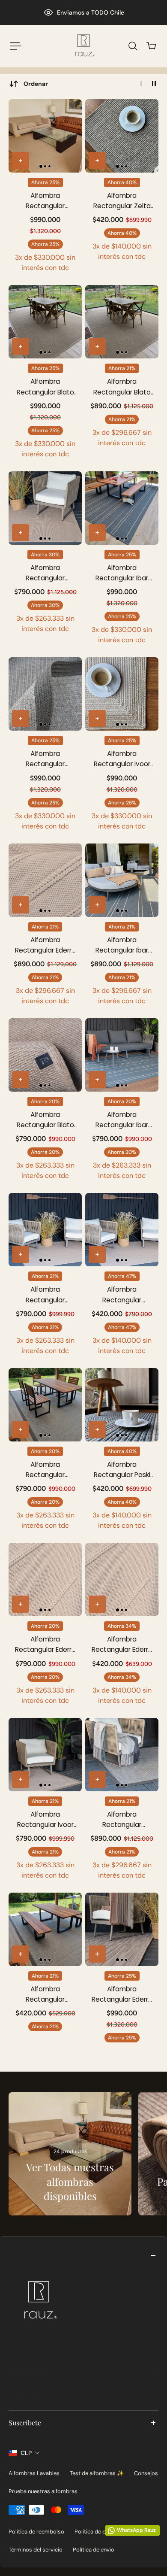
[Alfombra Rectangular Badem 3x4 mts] (45, 694)
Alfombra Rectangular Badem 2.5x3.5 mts (122, 1820)
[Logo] (83, 46)
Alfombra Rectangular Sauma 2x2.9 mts (45, 1295)
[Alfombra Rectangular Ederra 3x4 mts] (122, 1929)
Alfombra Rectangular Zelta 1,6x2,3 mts (122, 201)
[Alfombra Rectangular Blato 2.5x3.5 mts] (122, 322)
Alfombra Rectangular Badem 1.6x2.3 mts (45, 1995)
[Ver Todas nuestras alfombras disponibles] (70, 2154)
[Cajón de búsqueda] (133, 46)
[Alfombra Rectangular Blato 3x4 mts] (45, 322)
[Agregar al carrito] (21, 161)
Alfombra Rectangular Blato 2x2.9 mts (45, 1120)
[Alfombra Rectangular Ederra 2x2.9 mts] (45, 1579)
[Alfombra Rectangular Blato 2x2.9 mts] (45, 1055)
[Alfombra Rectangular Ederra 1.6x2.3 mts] (122, 1579)
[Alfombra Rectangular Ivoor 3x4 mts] (122, 694)
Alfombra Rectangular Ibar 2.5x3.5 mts (122, 945)
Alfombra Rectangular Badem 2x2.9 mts (45, 1470)
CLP (26, 2453)
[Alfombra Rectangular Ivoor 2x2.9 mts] (45, 1755)
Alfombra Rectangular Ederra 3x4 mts (122, 1995)
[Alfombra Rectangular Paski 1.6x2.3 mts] (122, 1405)
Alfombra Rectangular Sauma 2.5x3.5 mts (45, 573)
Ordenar (36, 84)
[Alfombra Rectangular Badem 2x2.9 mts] (45, 1405)
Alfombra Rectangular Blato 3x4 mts (45, 387)
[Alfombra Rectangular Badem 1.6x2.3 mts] (45, 1929)
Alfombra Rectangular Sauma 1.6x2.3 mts (122, 1295)
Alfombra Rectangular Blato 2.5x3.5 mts (122, 387)
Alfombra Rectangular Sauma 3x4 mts (45, 201)
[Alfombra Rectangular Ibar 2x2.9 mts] (122, 1055)
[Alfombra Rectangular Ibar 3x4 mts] (122, 508)
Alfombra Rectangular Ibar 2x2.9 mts (122, 1120)
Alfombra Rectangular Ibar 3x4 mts (122, 573)
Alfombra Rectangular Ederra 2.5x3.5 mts (45, 945)
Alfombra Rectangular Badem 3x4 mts (45, 759)
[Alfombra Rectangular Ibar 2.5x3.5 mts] (122, 880)
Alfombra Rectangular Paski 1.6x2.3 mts (122, 1470)
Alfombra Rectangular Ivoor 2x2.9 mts (45, 1820)
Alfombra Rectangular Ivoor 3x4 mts (122, 759)
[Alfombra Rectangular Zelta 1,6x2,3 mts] (122, 136)
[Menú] (15, 46)
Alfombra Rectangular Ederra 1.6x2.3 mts (122, 1645)
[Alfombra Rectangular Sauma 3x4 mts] (45, 136)
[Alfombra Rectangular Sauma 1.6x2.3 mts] (122, 1230)
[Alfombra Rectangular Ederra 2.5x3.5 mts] (45, 880)
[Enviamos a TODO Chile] (83, 12)
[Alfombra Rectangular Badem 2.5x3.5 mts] (122, 1755)
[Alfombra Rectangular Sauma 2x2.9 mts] (45, 1230)
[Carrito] (151, 46)
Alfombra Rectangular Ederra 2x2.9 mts (45, 1645)
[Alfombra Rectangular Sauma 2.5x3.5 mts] (45, 508)
